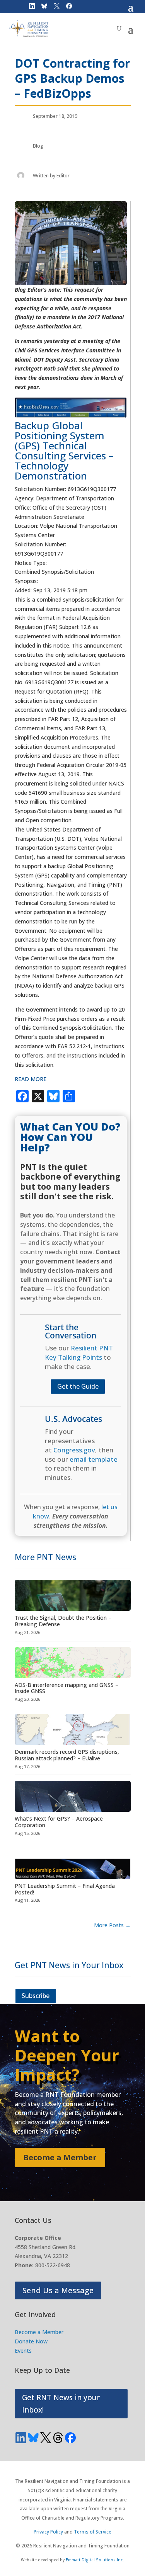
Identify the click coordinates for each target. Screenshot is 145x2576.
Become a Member (60, 2157)
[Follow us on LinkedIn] (21, 2438)
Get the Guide (78, 1386)
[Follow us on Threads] (58, 2438)
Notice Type (30, 563)
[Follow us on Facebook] (70, 2438)
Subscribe (36, 1996)
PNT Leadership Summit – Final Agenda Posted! (65, 1889)
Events (23, 2351)
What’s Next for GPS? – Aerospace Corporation (59, 1822)
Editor (63, 176)
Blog (38, 146)
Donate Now (31, 2341)
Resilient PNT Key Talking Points (79, 1353)
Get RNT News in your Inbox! (61, 2404)
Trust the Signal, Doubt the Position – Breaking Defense (63, 1621)
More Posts (112, 1925)
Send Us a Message (58, 2290)
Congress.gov (74, 1450)
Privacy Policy (48, 2532)
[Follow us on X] (46, 2438)
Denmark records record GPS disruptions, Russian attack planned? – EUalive (67, 1755)
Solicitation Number (40, 544)
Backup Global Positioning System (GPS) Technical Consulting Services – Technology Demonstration (64, 451)
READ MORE (31, 1079)
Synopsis (26, 581)
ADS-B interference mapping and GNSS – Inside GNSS (67, 1688)
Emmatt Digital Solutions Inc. (95, 2560)
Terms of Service (93, 2532)
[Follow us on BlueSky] (33, 2438)
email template (94, 1459)
